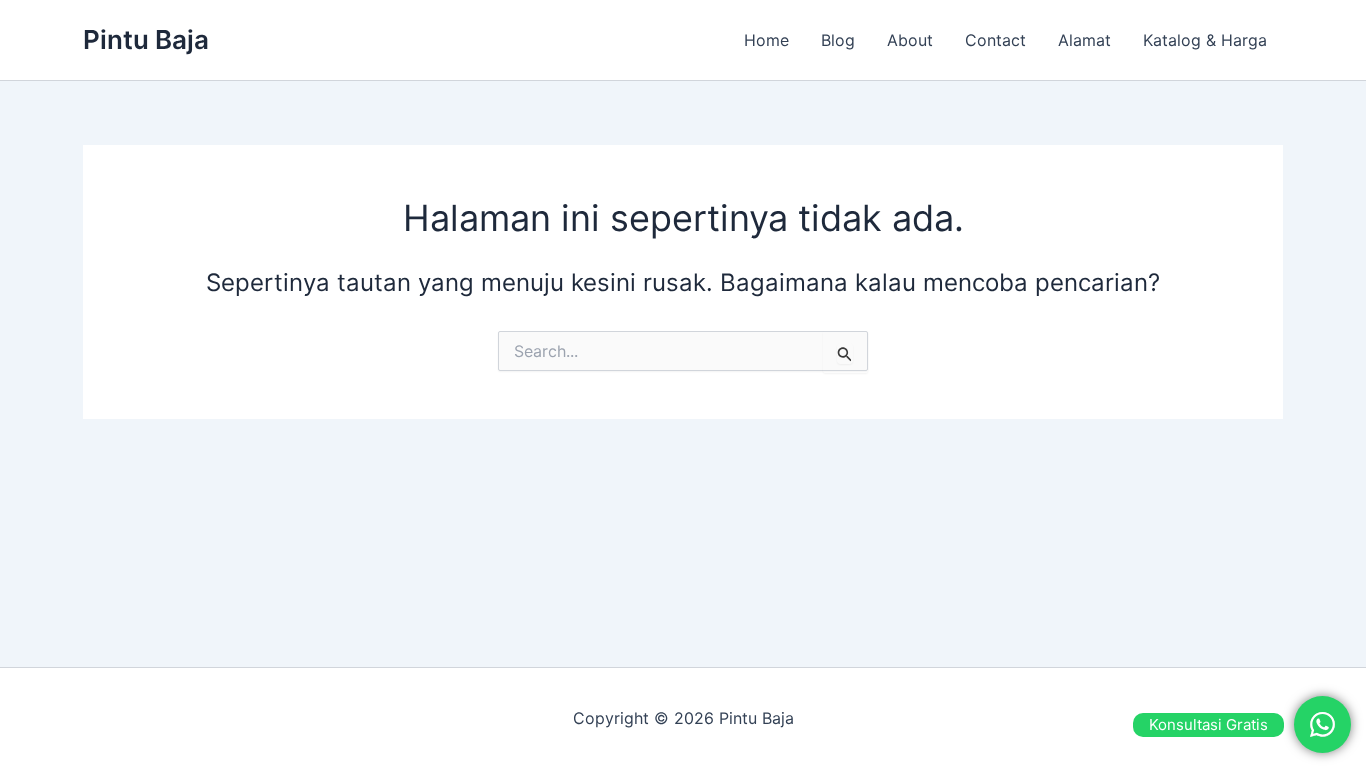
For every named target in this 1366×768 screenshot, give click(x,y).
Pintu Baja (146, 39)
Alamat (1084, 40)
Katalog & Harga (1205, 40)
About (910, 40)
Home (766, 40)
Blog (838, 40)
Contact (995, 40)
